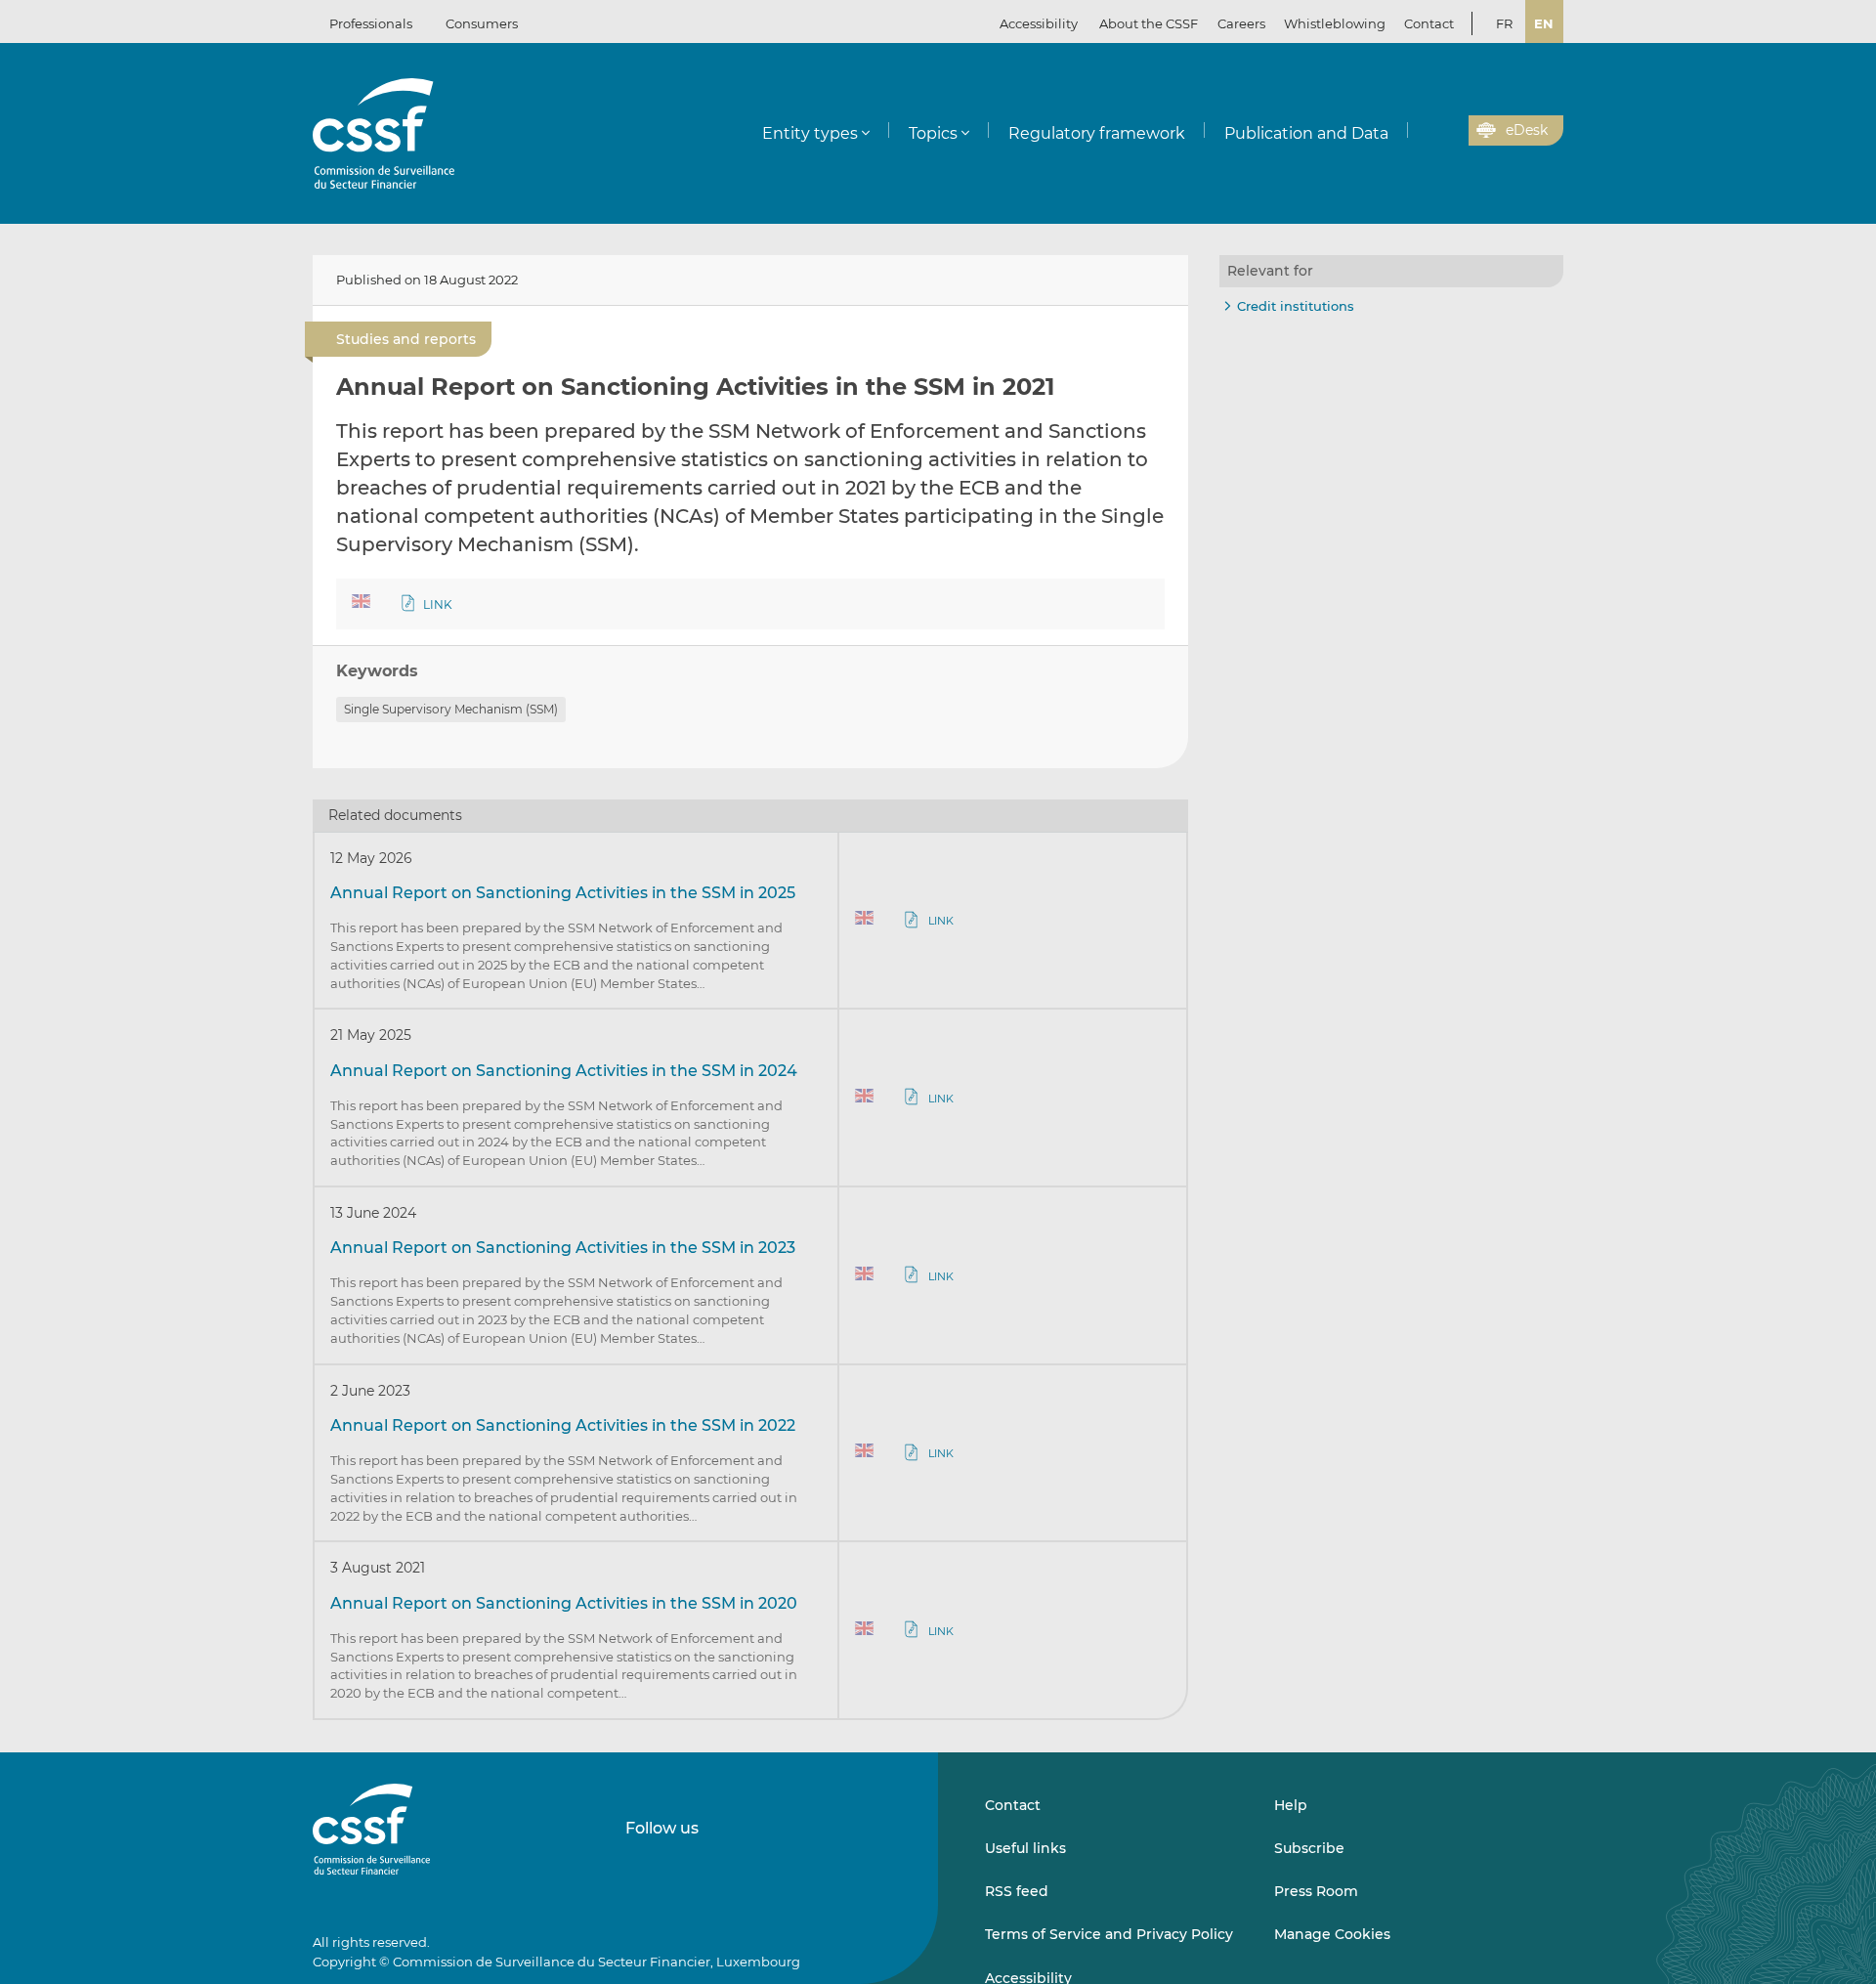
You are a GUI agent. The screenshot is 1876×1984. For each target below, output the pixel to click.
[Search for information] (1424, 131)
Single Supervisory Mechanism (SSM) (451, 709)
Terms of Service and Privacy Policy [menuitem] (1109, 1934)
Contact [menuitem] (1429, 23)
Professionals (371, 23)
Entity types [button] (810, 133)
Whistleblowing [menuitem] (1335, 23)
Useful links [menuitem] (1025, 1848)
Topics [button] (933, 133)
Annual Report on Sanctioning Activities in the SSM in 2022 (563, 1425)
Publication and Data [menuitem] (1306, 133)
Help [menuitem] (1291, 1805)
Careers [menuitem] (1241, 23)
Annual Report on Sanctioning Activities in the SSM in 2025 (563, 893)
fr (1504, 23)
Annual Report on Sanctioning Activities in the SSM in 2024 (564, 1071)
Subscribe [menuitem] (1309, 1848)
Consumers (482, 23)
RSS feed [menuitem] (1017, 1891)
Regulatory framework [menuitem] (1097, 133)
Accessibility (1039, 23)
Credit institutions (1296, 306)
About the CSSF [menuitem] (1149, 23)
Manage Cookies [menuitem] (1332, 1934)
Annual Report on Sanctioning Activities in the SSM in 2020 (564, 1603)
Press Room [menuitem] (1316, 1891)
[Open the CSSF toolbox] (1447, 131)
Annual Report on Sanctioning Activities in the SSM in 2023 (563, 1248)
